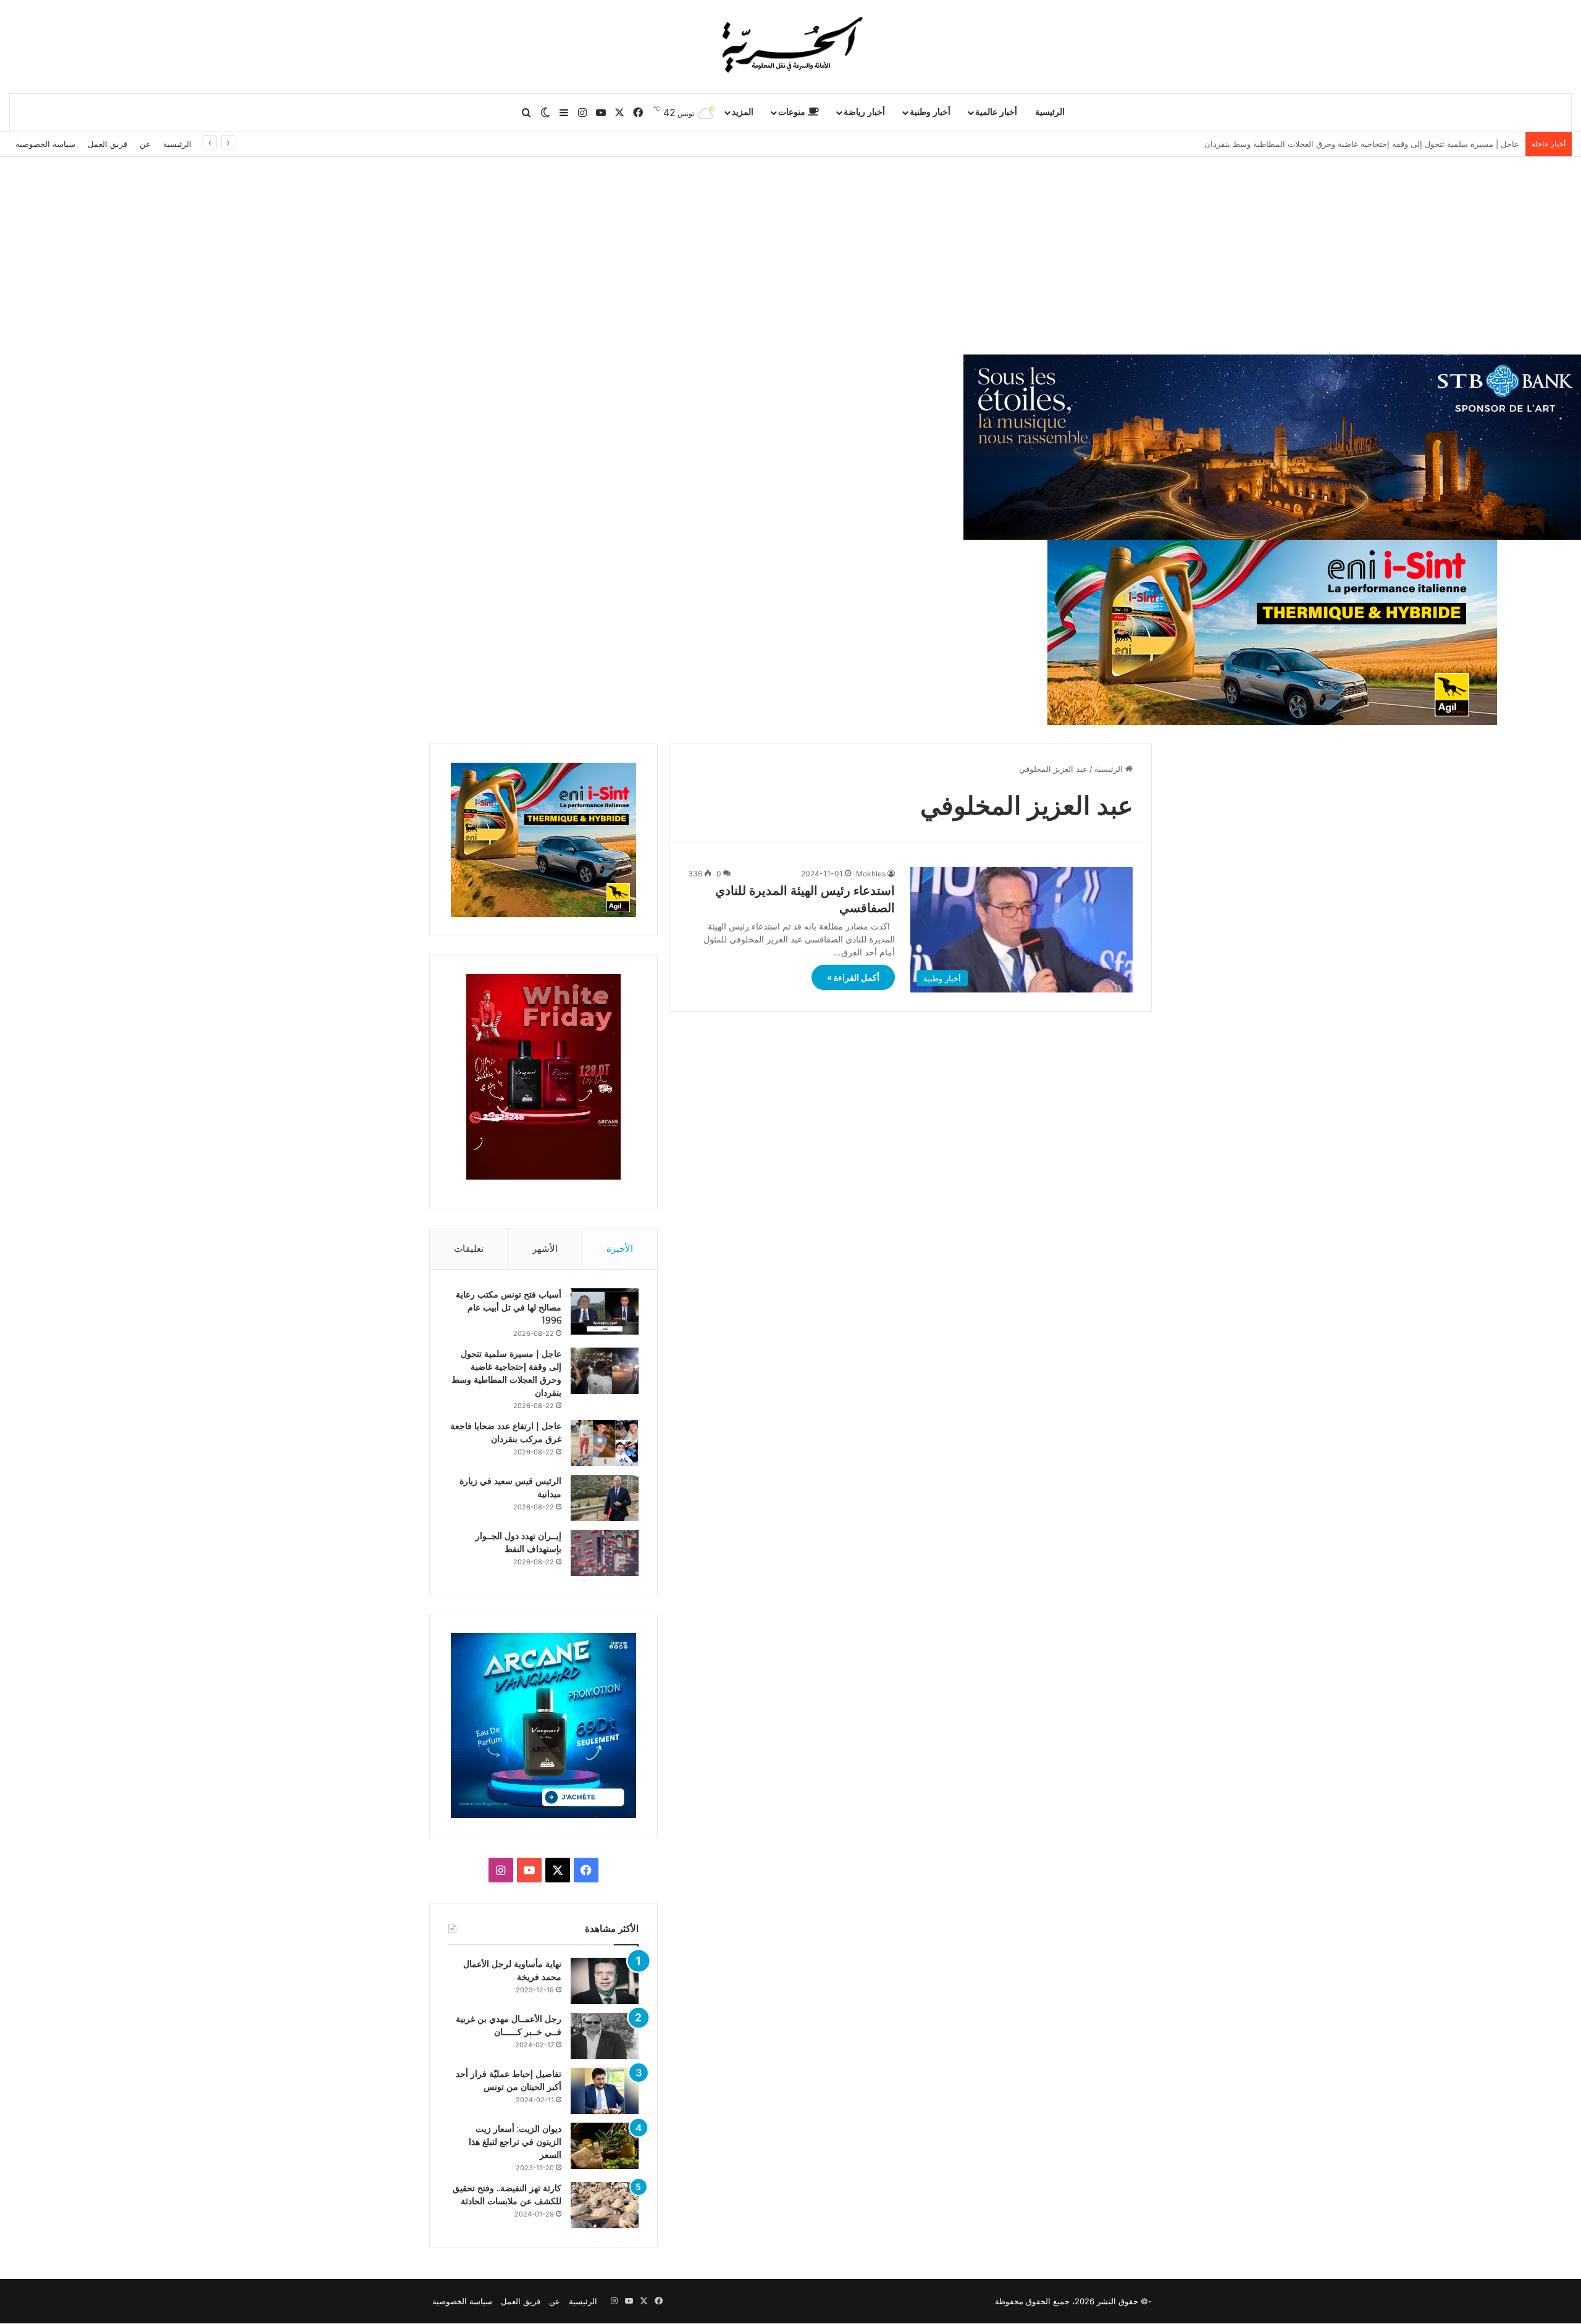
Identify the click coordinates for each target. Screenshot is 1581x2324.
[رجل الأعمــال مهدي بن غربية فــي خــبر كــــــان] (605, 2036)
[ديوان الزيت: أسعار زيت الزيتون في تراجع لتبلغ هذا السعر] (605, 2146)
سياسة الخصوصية (45, 144)
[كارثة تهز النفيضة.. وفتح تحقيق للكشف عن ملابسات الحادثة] (605, 2205)
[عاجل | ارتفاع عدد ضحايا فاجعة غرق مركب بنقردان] (605, 1443)
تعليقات (469, 1248)
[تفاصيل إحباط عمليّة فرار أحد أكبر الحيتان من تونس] (605, 2091)
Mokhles (871, 874)
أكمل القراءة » (853, 977)
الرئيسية (1050, 112)
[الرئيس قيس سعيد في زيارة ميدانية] (605, 1498)
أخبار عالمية (996, 112)
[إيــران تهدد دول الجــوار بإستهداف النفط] (605, 1553)
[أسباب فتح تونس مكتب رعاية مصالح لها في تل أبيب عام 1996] (605, 1311)
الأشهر (545, 1248)
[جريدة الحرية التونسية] (790, 46)
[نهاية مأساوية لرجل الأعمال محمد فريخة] (605, 1981)
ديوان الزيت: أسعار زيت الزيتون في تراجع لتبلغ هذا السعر (515, 2142)
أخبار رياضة (864, 112)
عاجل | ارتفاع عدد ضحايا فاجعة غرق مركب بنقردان (1432, 144)
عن (145, 144)
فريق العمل (107, 144)
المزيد (743, 112)
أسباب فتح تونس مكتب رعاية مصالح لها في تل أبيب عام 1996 (509, 1307)
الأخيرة (620, 1248)
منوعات (793, 112)
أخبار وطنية (930, 112)
